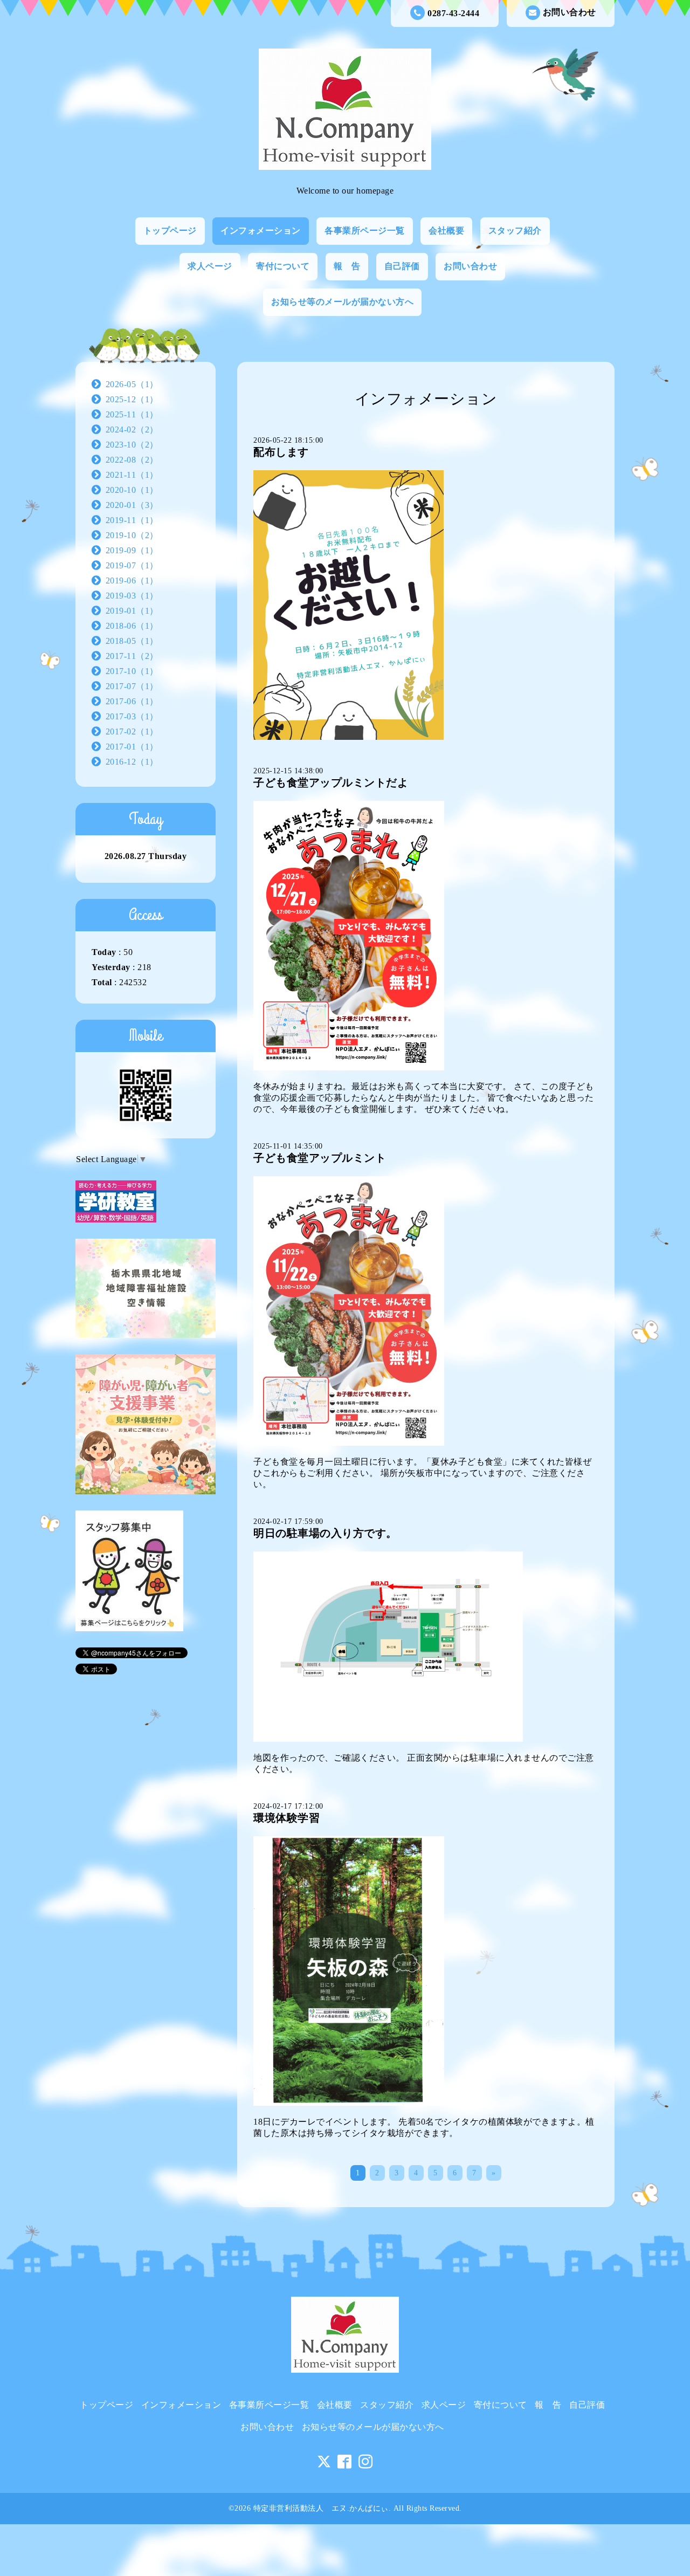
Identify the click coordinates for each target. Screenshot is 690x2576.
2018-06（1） (132, 626)
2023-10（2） (132, 445)
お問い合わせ (570, 12)
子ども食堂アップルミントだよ (331, 782)
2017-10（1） (132, 671)
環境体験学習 (287, 1818)
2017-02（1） (132, 731)
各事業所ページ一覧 (365, 231)
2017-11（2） (132, 656)
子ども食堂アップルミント (320, 1158)
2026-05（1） (132, 384)
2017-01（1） (132, 747)
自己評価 (402, 266)
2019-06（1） (132, 581)
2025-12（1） (132, 399)
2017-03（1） (132, 716)
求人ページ (210, 266)
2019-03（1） (132, 596)
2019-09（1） (132, 550)
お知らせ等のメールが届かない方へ (342, 302)
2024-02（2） (132, 430)
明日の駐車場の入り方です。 (325, 1533)
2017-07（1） (132, 686)
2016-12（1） (132, 762)
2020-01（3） (132, 505)
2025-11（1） (132, 414)
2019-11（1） (132, 520)
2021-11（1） (132, 475)
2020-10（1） (132, 490)
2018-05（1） (132, 641)
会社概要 (446, 231)
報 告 (347, 266)
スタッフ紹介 (515, 231)
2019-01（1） (132, 611)
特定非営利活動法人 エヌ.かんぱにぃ (321, 2508)
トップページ (170, 231)
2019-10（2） (132, 535)
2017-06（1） (132, 701)
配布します (281, 452)
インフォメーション (261, 231)
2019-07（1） (132, 565)
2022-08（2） (132, 460)
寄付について (283, 266)
